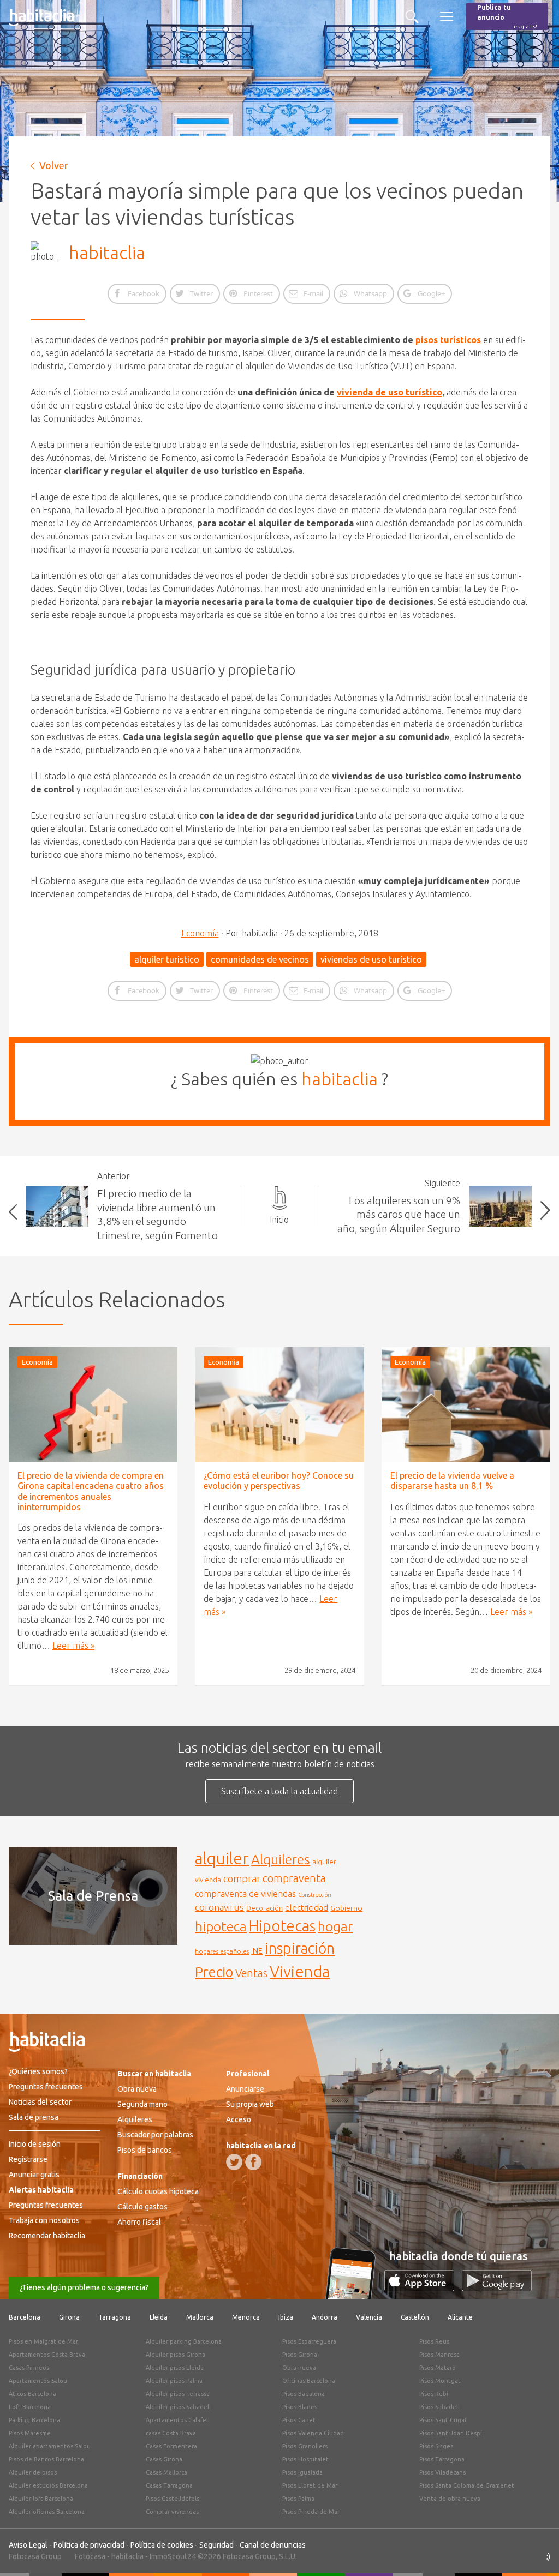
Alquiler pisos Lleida (175, 2368)
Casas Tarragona (169, 2485)
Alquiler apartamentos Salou (50, 2446)
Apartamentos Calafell (178, 2420)
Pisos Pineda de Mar (311, 2512)
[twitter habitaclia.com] (234, 2162)
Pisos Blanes (300, 2407)
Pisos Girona (300, 2355)
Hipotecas (282, 1926)
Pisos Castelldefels (173, 2499)
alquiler (222, 1859)
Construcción (315, 1895)
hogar (335, 1926)
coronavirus (219, 1907)
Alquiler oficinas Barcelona (47, 2512)
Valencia (369, 2317)
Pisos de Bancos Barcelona (46, 2459)
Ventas (251, 1973)
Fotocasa (90, 2556)
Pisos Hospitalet (305, 2459)
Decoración (264, 1908)
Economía (200, 933)
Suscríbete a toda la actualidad (279, 1791)
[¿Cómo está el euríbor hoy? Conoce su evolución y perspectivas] (279, 1404)
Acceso (239, 2119)
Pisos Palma (298, 2499)
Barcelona (25, 2317)
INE (257, 1951)
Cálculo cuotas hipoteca (158, 2191)
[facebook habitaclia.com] (253, 2162)
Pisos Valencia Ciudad (313, 2433)
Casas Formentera (171, 2446)
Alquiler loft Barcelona (41, 2499)
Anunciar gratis (34, 2175)
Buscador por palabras (155, 2135)
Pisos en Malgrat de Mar (43, 2341)
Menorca (246, 2317)
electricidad (307, 1908)
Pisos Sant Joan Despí (451, 2433)
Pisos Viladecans (442, 2472)
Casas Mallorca (166, 2472)
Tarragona (115, 2317)
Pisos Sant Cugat (443, 2420)
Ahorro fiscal (139, 2222)
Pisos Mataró (438, 2368)
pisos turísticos (448, 340)
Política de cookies (162, 2545)
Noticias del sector (40, 2102)
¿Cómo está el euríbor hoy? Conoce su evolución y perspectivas (279, 1481)
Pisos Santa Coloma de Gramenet (467, 2485)
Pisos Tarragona (442, 2459)
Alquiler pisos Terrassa (178, 2394)
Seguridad (216, 2545)
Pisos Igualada (302, 2472)
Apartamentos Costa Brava (47, 2355)
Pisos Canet (299, 2420)
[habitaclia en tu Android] (497, 2288)
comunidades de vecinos (260, 959)
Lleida (159, 2317)
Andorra (325, 2317)
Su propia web (250, 2104)
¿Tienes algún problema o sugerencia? (84, 2287)
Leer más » (73, 1646)
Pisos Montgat (440, 2381)
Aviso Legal (28, 2545)
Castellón (415, 2317)
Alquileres (281, 1859)
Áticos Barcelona (32, 2394)
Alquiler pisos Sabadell (178, 2407)
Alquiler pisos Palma (174, 2381)
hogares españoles (222, 1951)
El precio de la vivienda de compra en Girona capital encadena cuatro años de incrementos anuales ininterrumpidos (91, 1491)
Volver (54, 165)
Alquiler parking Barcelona (184, 2341)
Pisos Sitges (436, 2446)
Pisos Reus (434, 2341)
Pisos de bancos (145, 2150)
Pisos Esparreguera (309, 2341)
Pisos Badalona (304, 2394)
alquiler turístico (167, 959)
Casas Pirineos (29, 2368)
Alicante (460, 2317)
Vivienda (300, 1971)
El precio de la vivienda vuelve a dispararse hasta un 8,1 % (452, 1481)
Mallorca (200, 2317)
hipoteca (221, 1926)
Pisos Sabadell (439, 2407)
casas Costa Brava (171, 2433)
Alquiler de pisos (33, 2472)
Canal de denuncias (273, 2545)
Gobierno (346, 1908)
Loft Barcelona (30, 2407)
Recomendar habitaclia (47, 2236)
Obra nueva (137, 2089)
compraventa (294, 1878)
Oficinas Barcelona (309, 2381)
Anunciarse (245, 2089)
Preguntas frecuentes (46, 2087)
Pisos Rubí (434, 2394)
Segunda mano (142, 2104)
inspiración (300, 1948)
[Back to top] (534, 2551)
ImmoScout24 (173, 2556)
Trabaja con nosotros (44, 2220)
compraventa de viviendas (245, 1894)
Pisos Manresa (439, 2355)
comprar (242, 1878)
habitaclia (107, 253)
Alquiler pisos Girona (176, 2355)
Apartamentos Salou (38, 2381)
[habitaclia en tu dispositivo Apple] (423, 2288)
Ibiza (286, 2317)
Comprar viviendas (172, 2512)
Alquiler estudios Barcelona (48, 2485)
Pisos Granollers (305, 2446)
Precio (214, 1972)
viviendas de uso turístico (371, 959)
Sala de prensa (34, 2117)
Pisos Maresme (30, 2433)
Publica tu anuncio (507, 17)
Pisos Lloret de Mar (310, 2485)
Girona (69, 2317)
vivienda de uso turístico (389, 392)
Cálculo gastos (142, 2207)
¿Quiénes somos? (38, 2071)
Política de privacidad (89, 2545)
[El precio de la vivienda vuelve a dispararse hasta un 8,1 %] (466, 1404)
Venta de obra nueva (450, 2499)
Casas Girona (164, 2459)
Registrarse (28, 2159)
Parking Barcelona (34, 2420)
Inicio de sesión (35, 2144)
